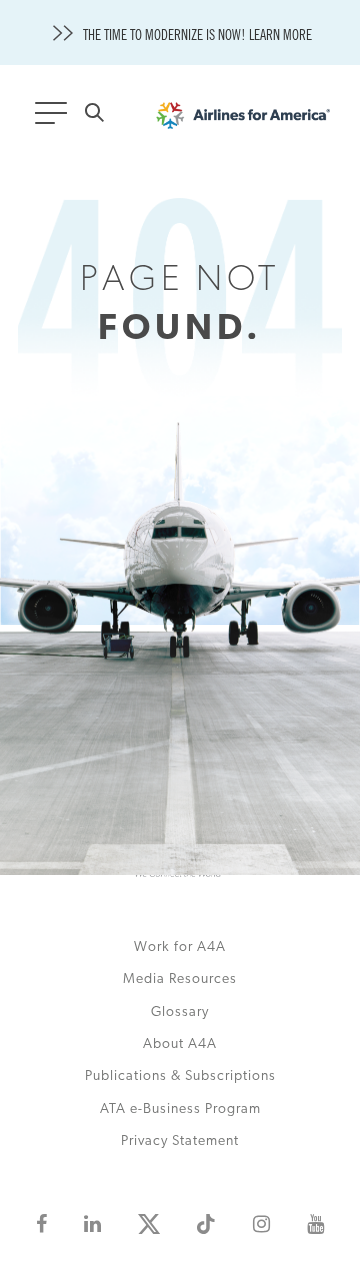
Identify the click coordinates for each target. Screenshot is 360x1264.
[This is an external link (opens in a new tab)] (41, 1224)
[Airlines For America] (243, 120)
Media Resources (180, 979)
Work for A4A (180, 947)
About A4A (180, 1044)
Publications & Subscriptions (180, 1076)
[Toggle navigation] (55, 119)
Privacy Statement (180, 1141)
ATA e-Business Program (180, 1109)
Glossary (180, 1012)
